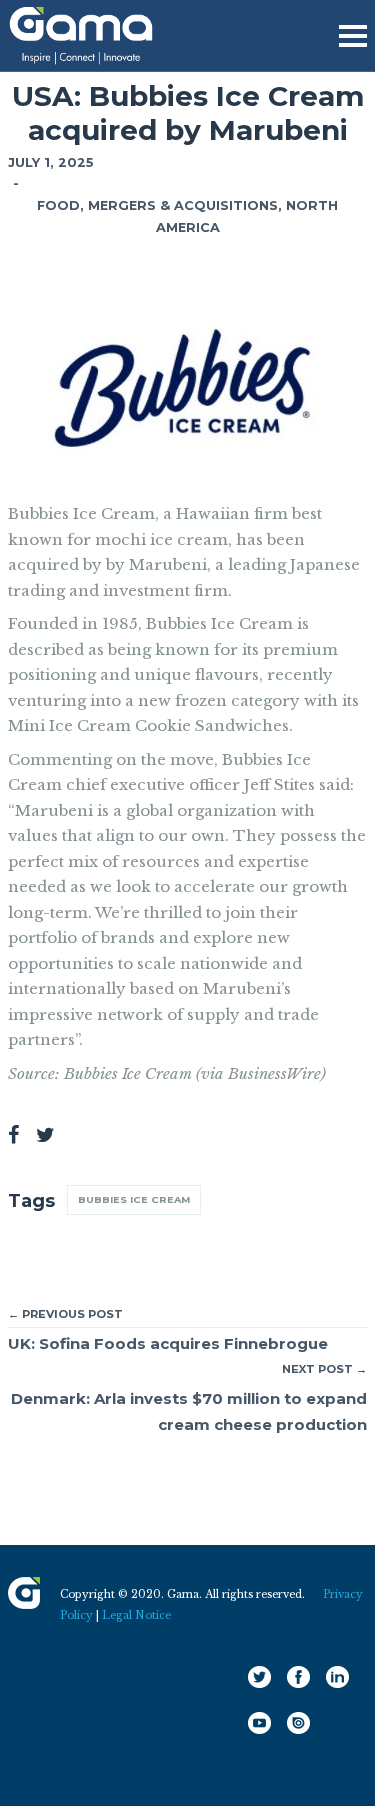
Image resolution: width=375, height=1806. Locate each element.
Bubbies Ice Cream (134, 1199)
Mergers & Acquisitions (183, 205)
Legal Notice (136, 1615)
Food (58, 205)
